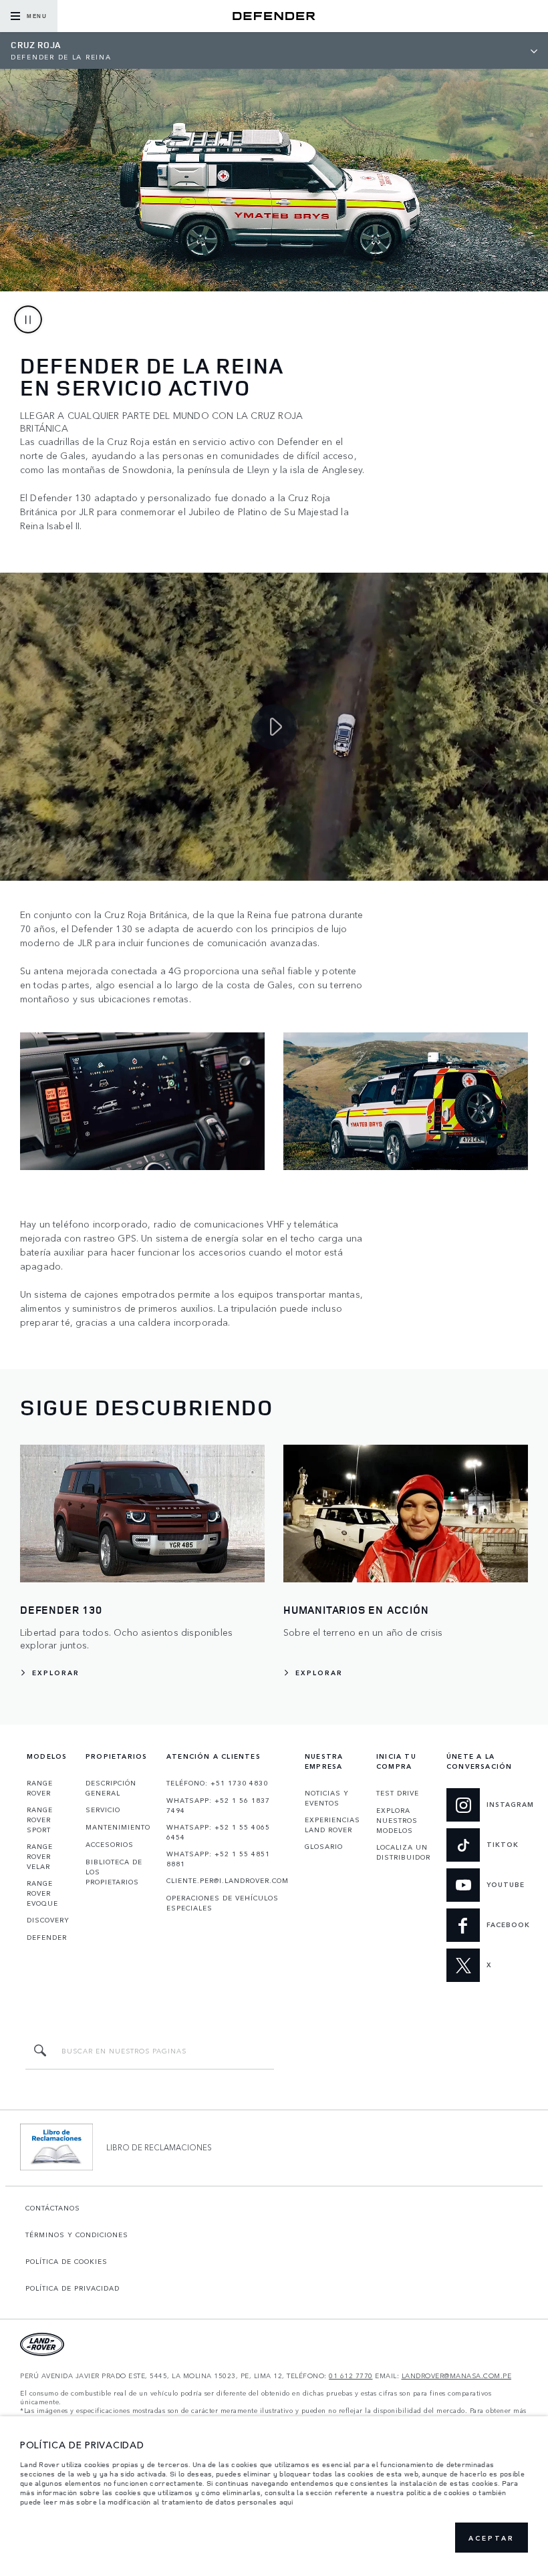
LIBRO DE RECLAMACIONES (159, 2147)
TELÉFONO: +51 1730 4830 (217, 1783)
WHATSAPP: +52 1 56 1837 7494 (218, 1805)
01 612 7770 (351, 2376)
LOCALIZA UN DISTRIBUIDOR (403, 1852)
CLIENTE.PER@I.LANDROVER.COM (228, 1880)
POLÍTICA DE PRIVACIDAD (73, 2288)
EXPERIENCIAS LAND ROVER (332, 1825)
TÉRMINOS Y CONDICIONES (77, 2235)
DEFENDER (47, 1937)
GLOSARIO (324, 1846)
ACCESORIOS (110, 1844)
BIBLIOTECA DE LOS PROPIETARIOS (114, 1872)
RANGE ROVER (40, 1788)
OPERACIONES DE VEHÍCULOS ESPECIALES (223, 1903)
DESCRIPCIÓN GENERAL (111, 1788)
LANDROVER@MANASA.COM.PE (457, 2376)
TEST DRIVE (398, 1793)
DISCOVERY (48, 1920)
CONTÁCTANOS (53, 2208)
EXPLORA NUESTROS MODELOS (397, 1820)
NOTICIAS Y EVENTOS (327, 1798)
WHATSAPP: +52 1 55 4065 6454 (218, 1832)
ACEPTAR (492, 2538)
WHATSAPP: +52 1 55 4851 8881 (218, 1859)
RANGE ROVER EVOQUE (42, 1893)
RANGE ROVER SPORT (40, 1820)
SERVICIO (103, 1810)
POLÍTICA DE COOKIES (66, 2261)
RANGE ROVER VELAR (40, 1856)
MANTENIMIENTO (118, 1827)
